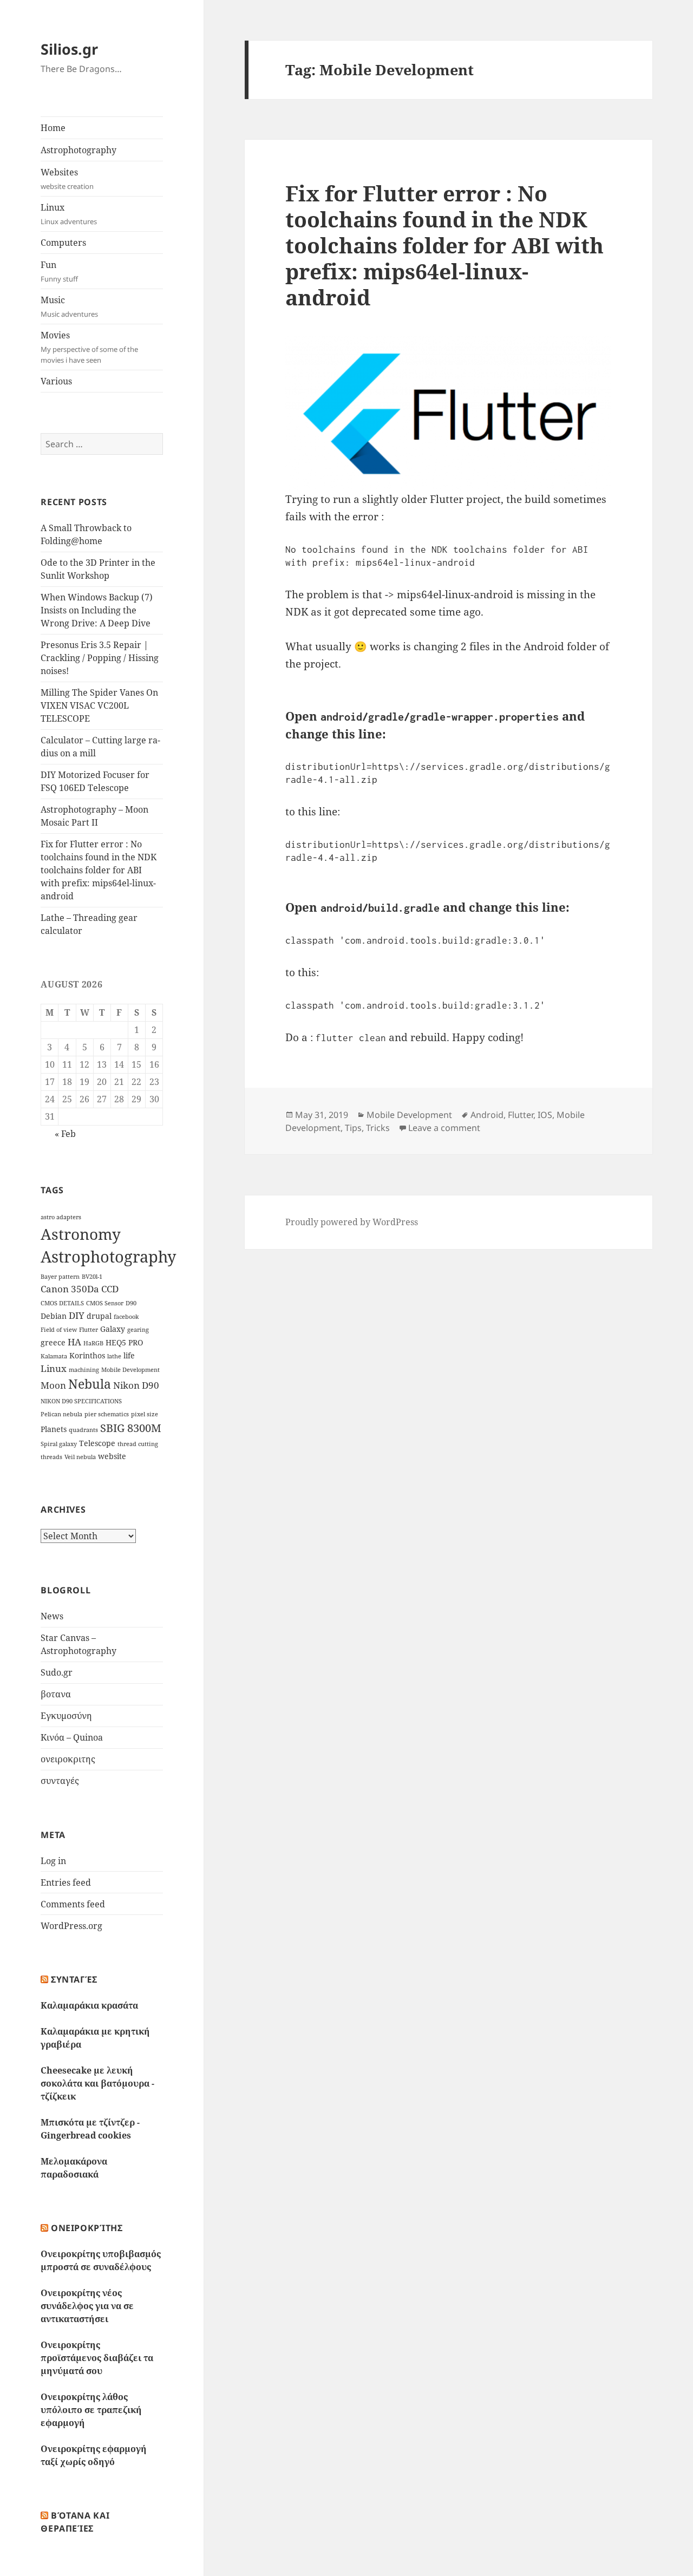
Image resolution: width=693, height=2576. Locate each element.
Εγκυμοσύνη (66, 1716)
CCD (110, 1289)
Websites (67, 179)
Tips (353, 1128)
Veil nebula (80, 1457)
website (112, 1456)
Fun (59, 271)
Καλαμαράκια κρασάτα (89, 2005)
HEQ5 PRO (124, 1342)
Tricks (378, 1128)
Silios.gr (69, 49)
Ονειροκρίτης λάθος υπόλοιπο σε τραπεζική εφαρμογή (91, 2410)
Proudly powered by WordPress (352, 1222)
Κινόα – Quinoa (72, 1737)
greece (53, 1342)
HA (74, 1342)
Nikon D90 (136, 1385)
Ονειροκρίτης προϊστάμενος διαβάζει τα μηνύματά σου (97, 2358)
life (129, 1355)
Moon (53, 1385)
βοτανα (56, 1694)
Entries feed (66, 1882)
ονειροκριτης (68, 1759)
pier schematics (107, 1414)
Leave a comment (444, 1128)
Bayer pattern (60, 1277)
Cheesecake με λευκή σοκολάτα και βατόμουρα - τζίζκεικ (97, 2083)
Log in (53, 1861)
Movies (89, 347)
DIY (77, 1315)
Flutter (89, 1330)
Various (56, 381)
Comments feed (73, 1904)
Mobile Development (130, 1370)
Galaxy (113, 1329)
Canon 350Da (70, 1289)
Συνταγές (74, 1979)
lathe (114, 1356)
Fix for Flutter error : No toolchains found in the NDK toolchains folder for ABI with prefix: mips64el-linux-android (99, 870)
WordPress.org (71, 1926)
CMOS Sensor (105, 1303)
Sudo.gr (57, 1672)
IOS (545, 1115)
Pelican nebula (61, 1414)
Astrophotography (79, 150)
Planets (54, 1429)
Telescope (97, 1443)
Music (69, 306)
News (52, 1616)
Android (487, 1115)
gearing (138, 1330)
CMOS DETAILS (62, 1303)
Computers (63, 243)
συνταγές (60, 1781)
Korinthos (87, 1355)
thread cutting (138, 1444)
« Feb (65, 1134)
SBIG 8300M (131, 1428)
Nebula (90, 1384)
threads (51, 1457)
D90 (131, 1303)
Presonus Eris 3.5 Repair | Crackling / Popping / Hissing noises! (100, 658)
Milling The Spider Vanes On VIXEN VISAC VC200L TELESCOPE (99, 705)
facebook (126, 1317)
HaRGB (93, 1343)
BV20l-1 (92, 1277)
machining (84, 1370)
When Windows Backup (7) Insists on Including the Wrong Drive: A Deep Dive (97, 610)
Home (53, 128)
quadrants (83, 1430)
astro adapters (61, 1217)
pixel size (145, 1414)
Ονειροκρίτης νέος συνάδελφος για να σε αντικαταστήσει (87, 2306)
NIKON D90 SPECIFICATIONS (81, 1401)
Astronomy (81, 1234)
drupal (99, 1316)
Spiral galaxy (59, 1444)
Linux (69, 214)
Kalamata (54, 1356)
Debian (54, 1316)
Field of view (59, 1330)
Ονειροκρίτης (87, 2228)
